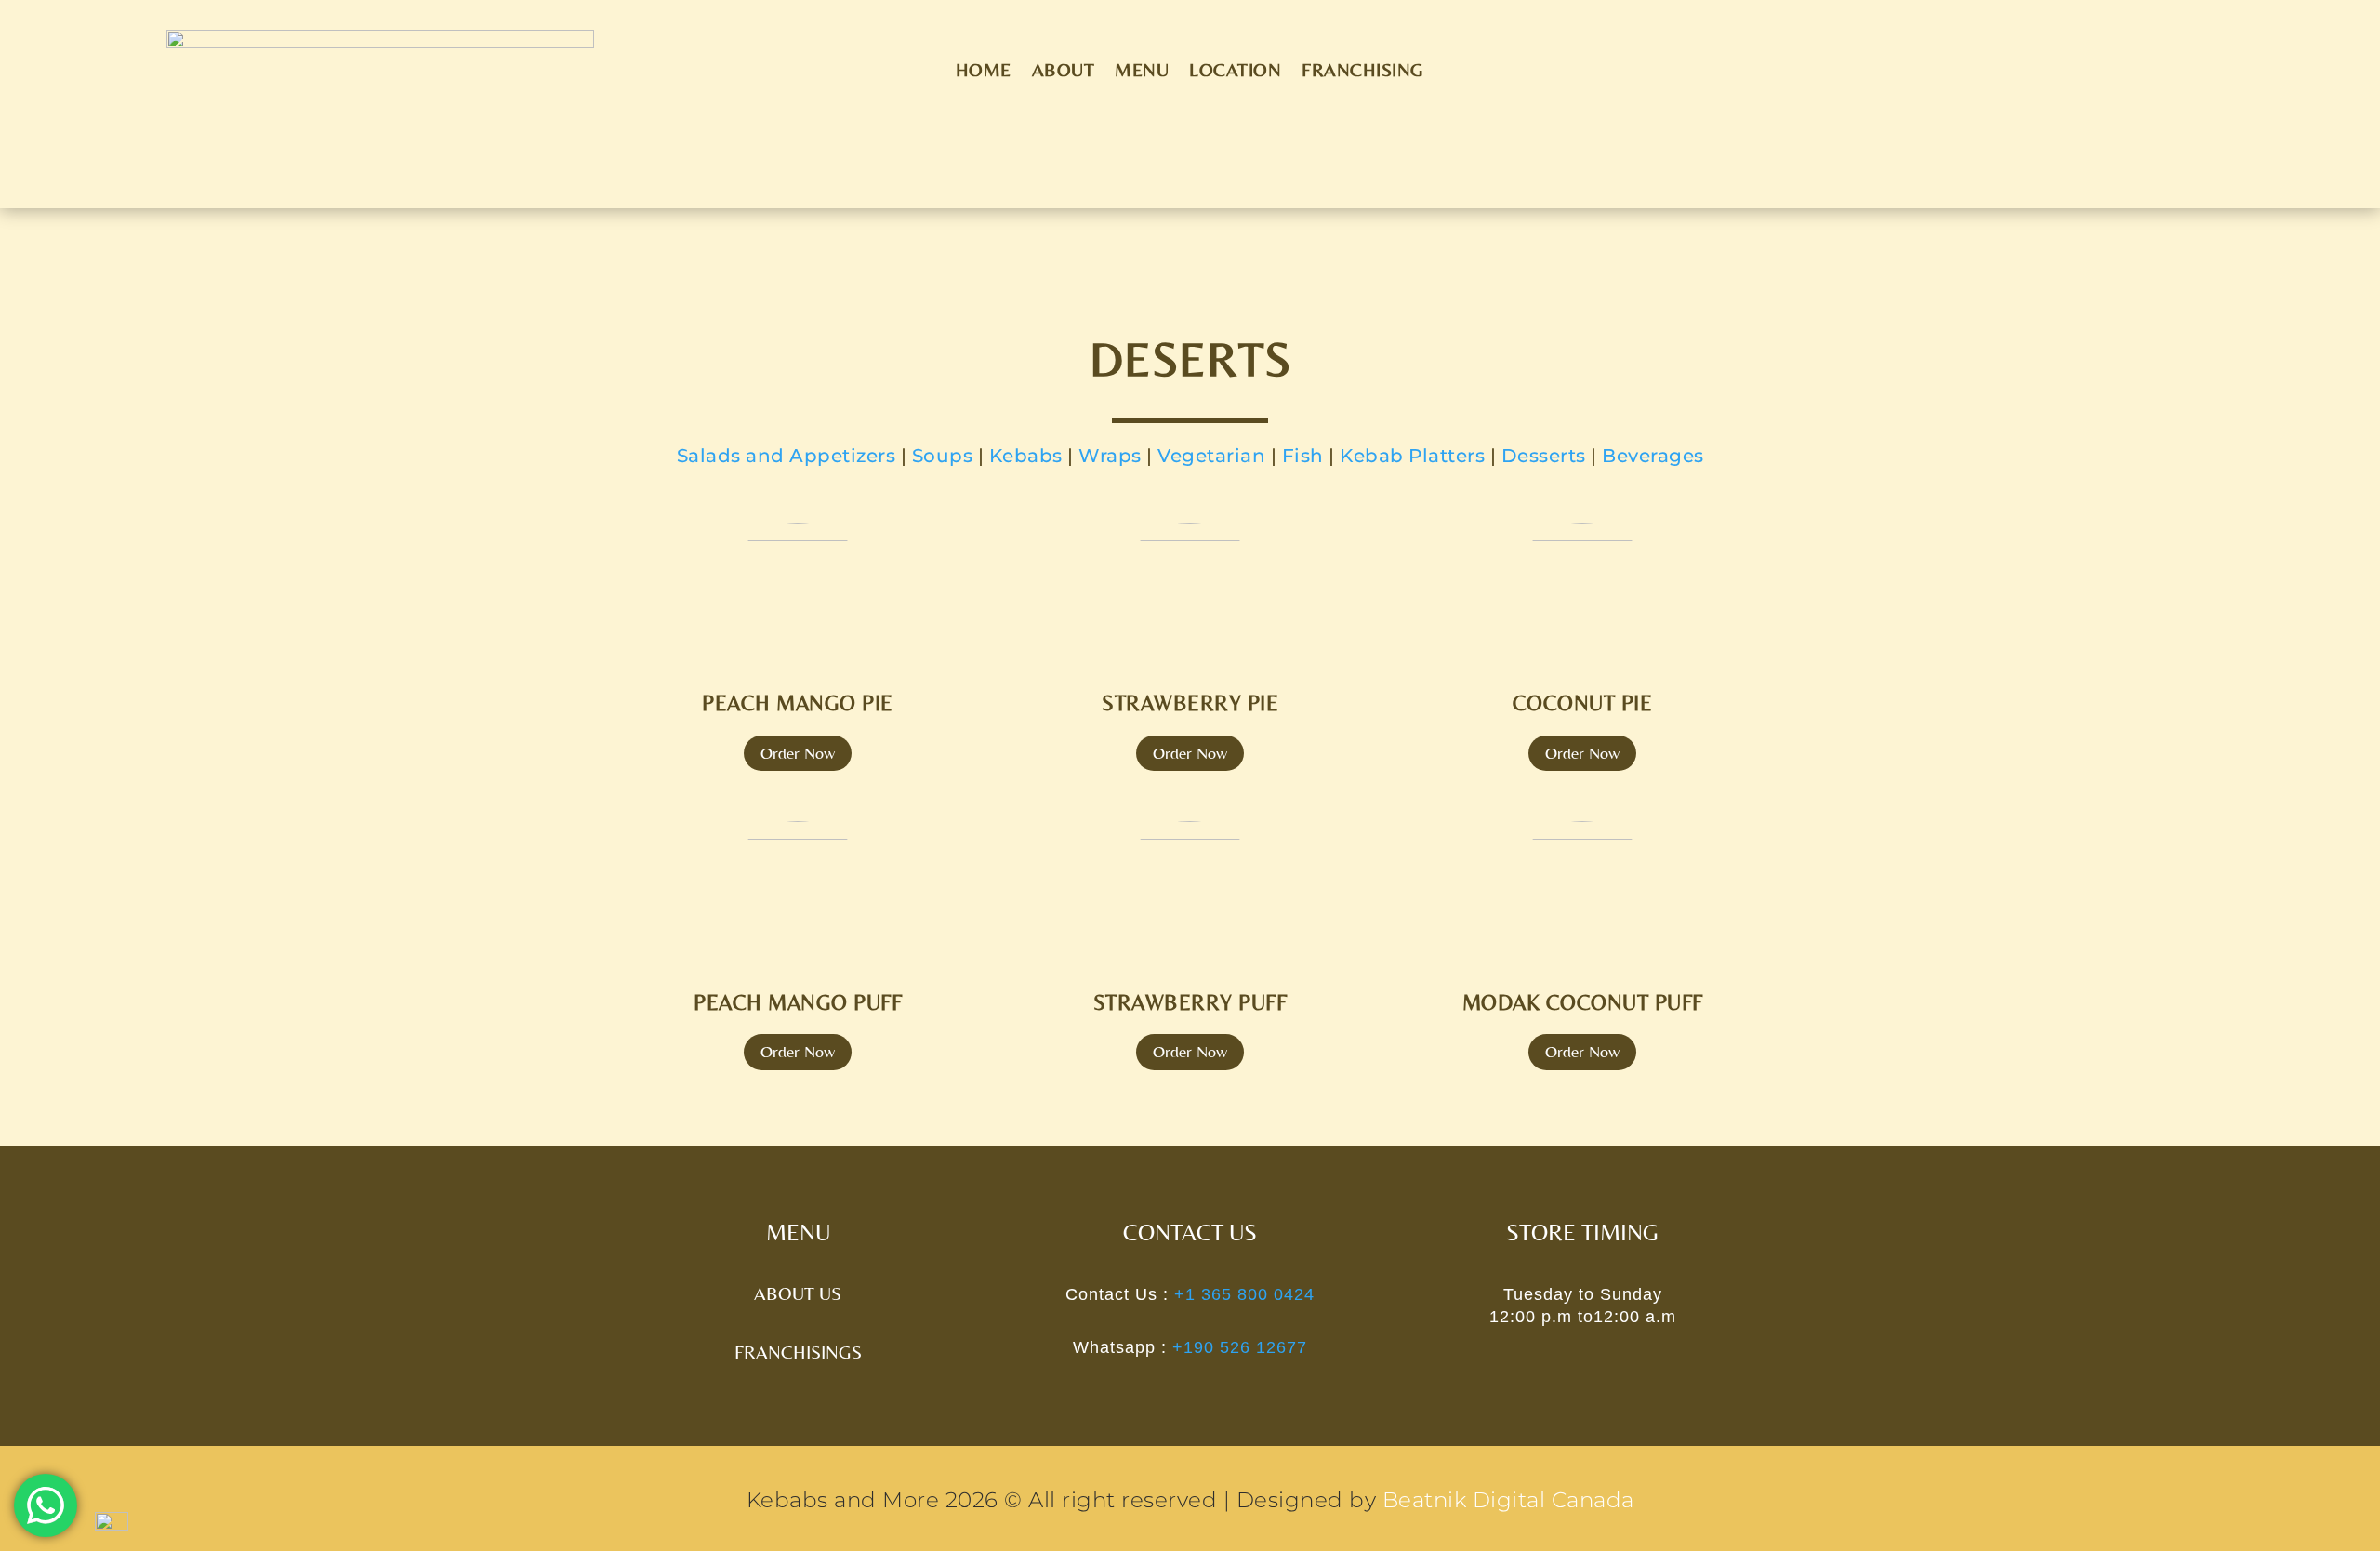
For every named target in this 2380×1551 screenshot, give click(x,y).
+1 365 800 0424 (1242, 1294)
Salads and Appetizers (787, 456)
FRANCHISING (1363, 72)
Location (1235, 72)
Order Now (798, 753)
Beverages (1653, 456)
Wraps (1110, 456)
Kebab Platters (1412, 456)
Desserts (1544, 456)
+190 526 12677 (1237, 1347)
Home (984, 72)
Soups (943, 456)
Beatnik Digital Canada (1508, 1500)
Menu (1142, 72)
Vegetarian (1211, 456)
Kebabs (1026, 456)
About (1064, 72)
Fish (1303, 456)
